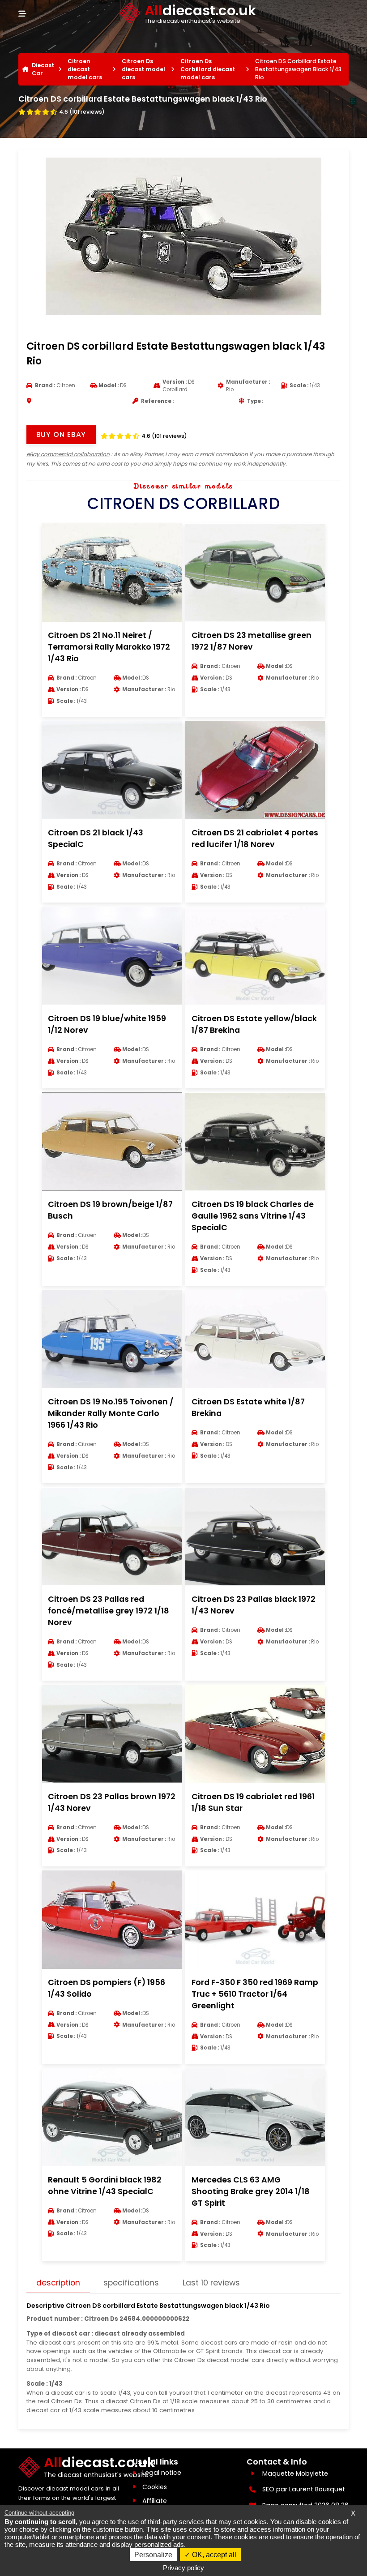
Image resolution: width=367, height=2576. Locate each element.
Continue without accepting (39, 2513)
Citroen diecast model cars (85, 69)
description (58, 2283)
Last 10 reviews (211, 2283)
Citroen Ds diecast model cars (143, 69)
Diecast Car (43, 69)
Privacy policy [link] (183, 2568)
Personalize (153, 2555)
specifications (131, 2283)
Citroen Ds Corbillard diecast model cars (208, 69)
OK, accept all (213, 2555)
